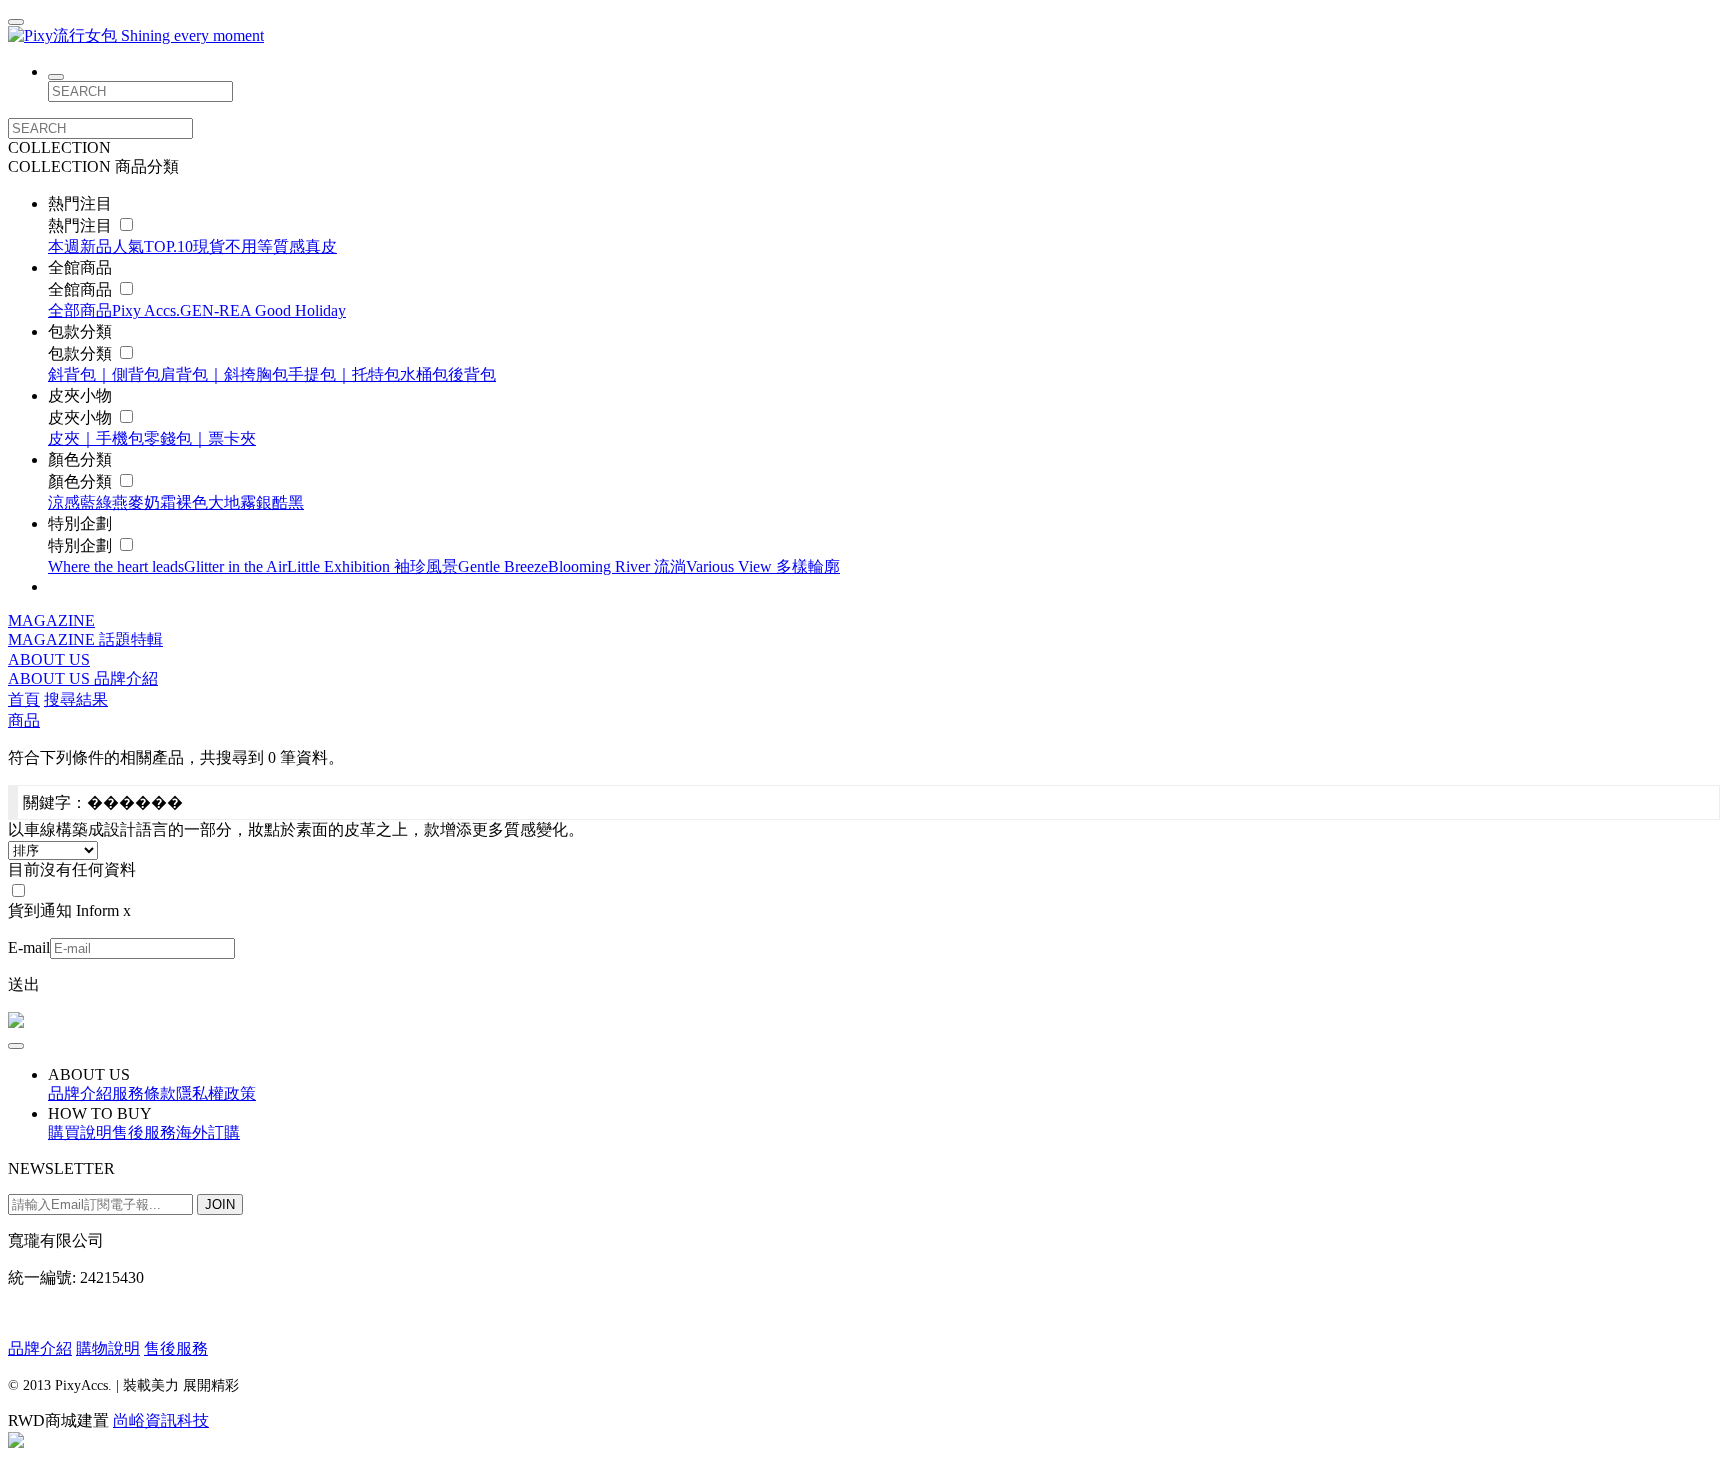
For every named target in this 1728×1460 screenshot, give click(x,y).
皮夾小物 (82, 417)
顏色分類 (82, 481)
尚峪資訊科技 (161, 1420)
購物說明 (108, 1348)
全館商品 (82, 289)
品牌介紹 (126, 678)
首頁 (24, 699)
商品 (24, 720)
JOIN (220, 1204)
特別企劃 (82, 545)
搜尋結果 (76, 699)
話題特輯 (131, 639)
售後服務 (176, 1348)
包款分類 (82, 353)
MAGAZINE (51, 620)
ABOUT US (49, 659)
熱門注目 (82, 225)
